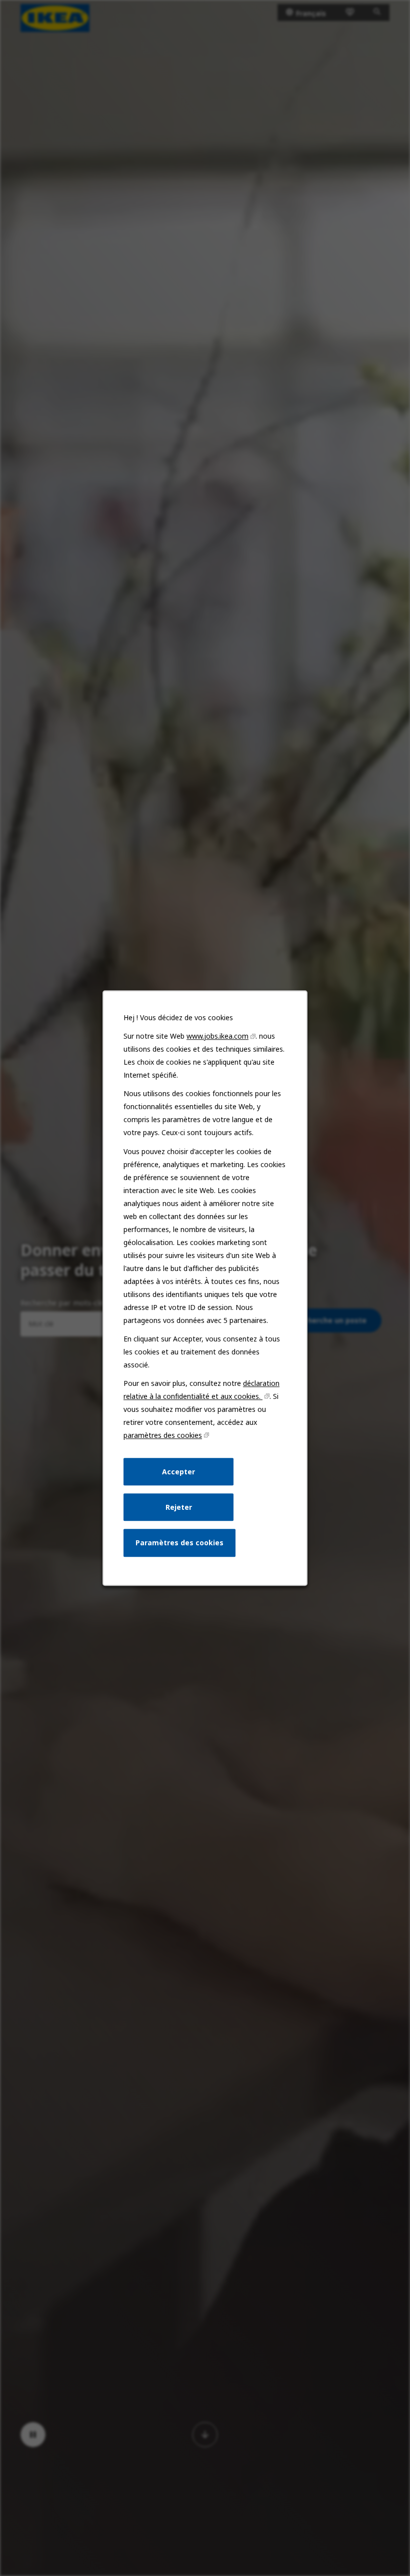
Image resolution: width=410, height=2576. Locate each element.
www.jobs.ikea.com (217, 1036)
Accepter (178, 1472)
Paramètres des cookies (179, 1543)
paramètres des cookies (163, 1435)
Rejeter (179, 1507)
